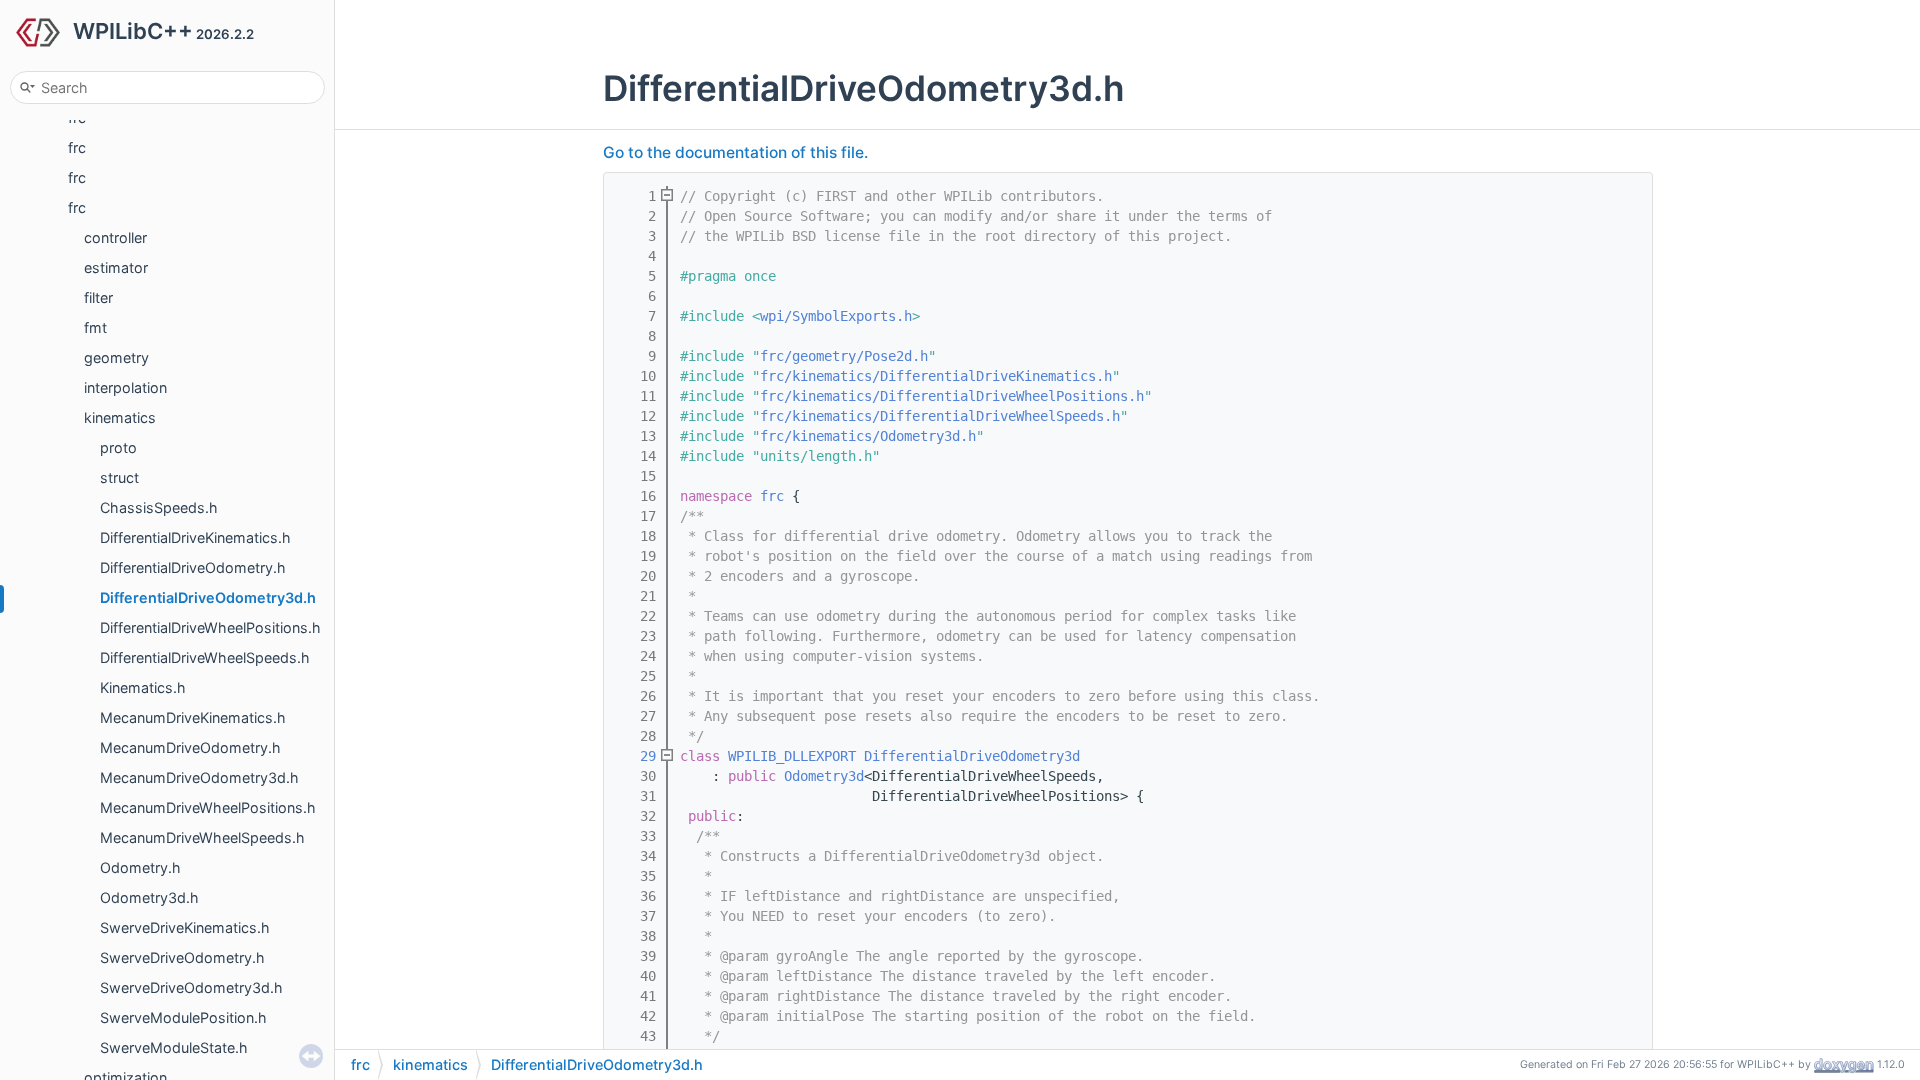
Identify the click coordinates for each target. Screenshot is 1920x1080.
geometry (116, 357)
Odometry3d (824, 776)
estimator (116, 267)
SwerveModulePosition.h (183, 1017)
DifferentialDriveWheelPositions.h (210, 627)
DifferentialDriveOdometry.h (193, 567)
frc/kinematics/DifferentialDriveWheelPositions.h (952, 396)
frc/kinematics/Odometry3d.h (868, 436)
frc (77, 147)
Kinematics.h (143, 687)
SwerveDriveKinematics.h (185, 927)
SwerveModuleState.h (174, 1047)
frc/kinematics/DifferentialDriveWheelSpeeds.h (940, 416)
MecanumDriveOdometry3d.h (199, 777)
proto (118, 447)
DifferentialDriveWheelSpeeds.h (205, 657)
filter (98, 297)
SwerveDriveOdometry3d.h (191, 987)
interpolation (125, 387)
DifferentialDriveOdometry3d (972, 756)
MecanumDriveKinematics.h (193, 717)
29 (636, 756)
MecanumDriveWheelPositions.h (208, 807)
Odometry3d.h (149, 897)
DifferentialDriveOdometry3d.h (208, 597)
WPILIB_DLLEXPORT (792, 756)
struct (119, 477)
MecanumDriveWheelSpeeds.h (202, 837)
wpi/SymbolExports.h (836, 316)
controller (115, 237)
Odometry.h (140, 867)
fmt (95, 327)
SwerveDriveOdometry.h (182, 957)
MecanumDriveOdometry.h (190, 747)
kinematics (120, 417)
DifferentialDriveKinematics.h (195, 537)
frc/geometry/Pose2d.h (844, 356)
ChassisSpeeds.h (159, 507)
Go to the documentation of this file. (735, 152)
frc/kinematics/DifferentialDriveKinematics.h (936, 376)
